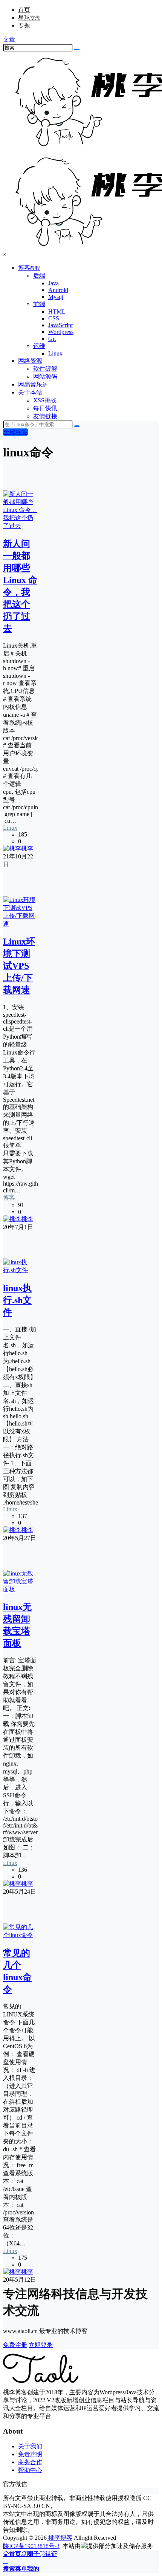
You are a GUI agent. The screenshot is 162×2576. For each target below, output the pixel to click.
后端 (39, 276)
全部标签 (15, 432)
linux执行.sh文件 (17, 1300)
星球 (29, 18)
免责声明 (30, 2454)
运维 (39, 346)
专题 (24, 26)
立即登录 (41, 2345)
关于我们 (30, 2446)
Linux (10, 828)
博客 (29, 268)
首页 (24, 10)
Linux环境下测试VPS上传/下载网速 (19, 966)
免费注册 (15, 2345)
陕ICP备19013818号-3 (31, 2546)
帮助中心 (30, 2470)
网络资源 (30, 361)
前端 (39, 304)
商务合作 (30, 2462)
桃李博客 (60, 2538)
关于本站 (30, 392)
